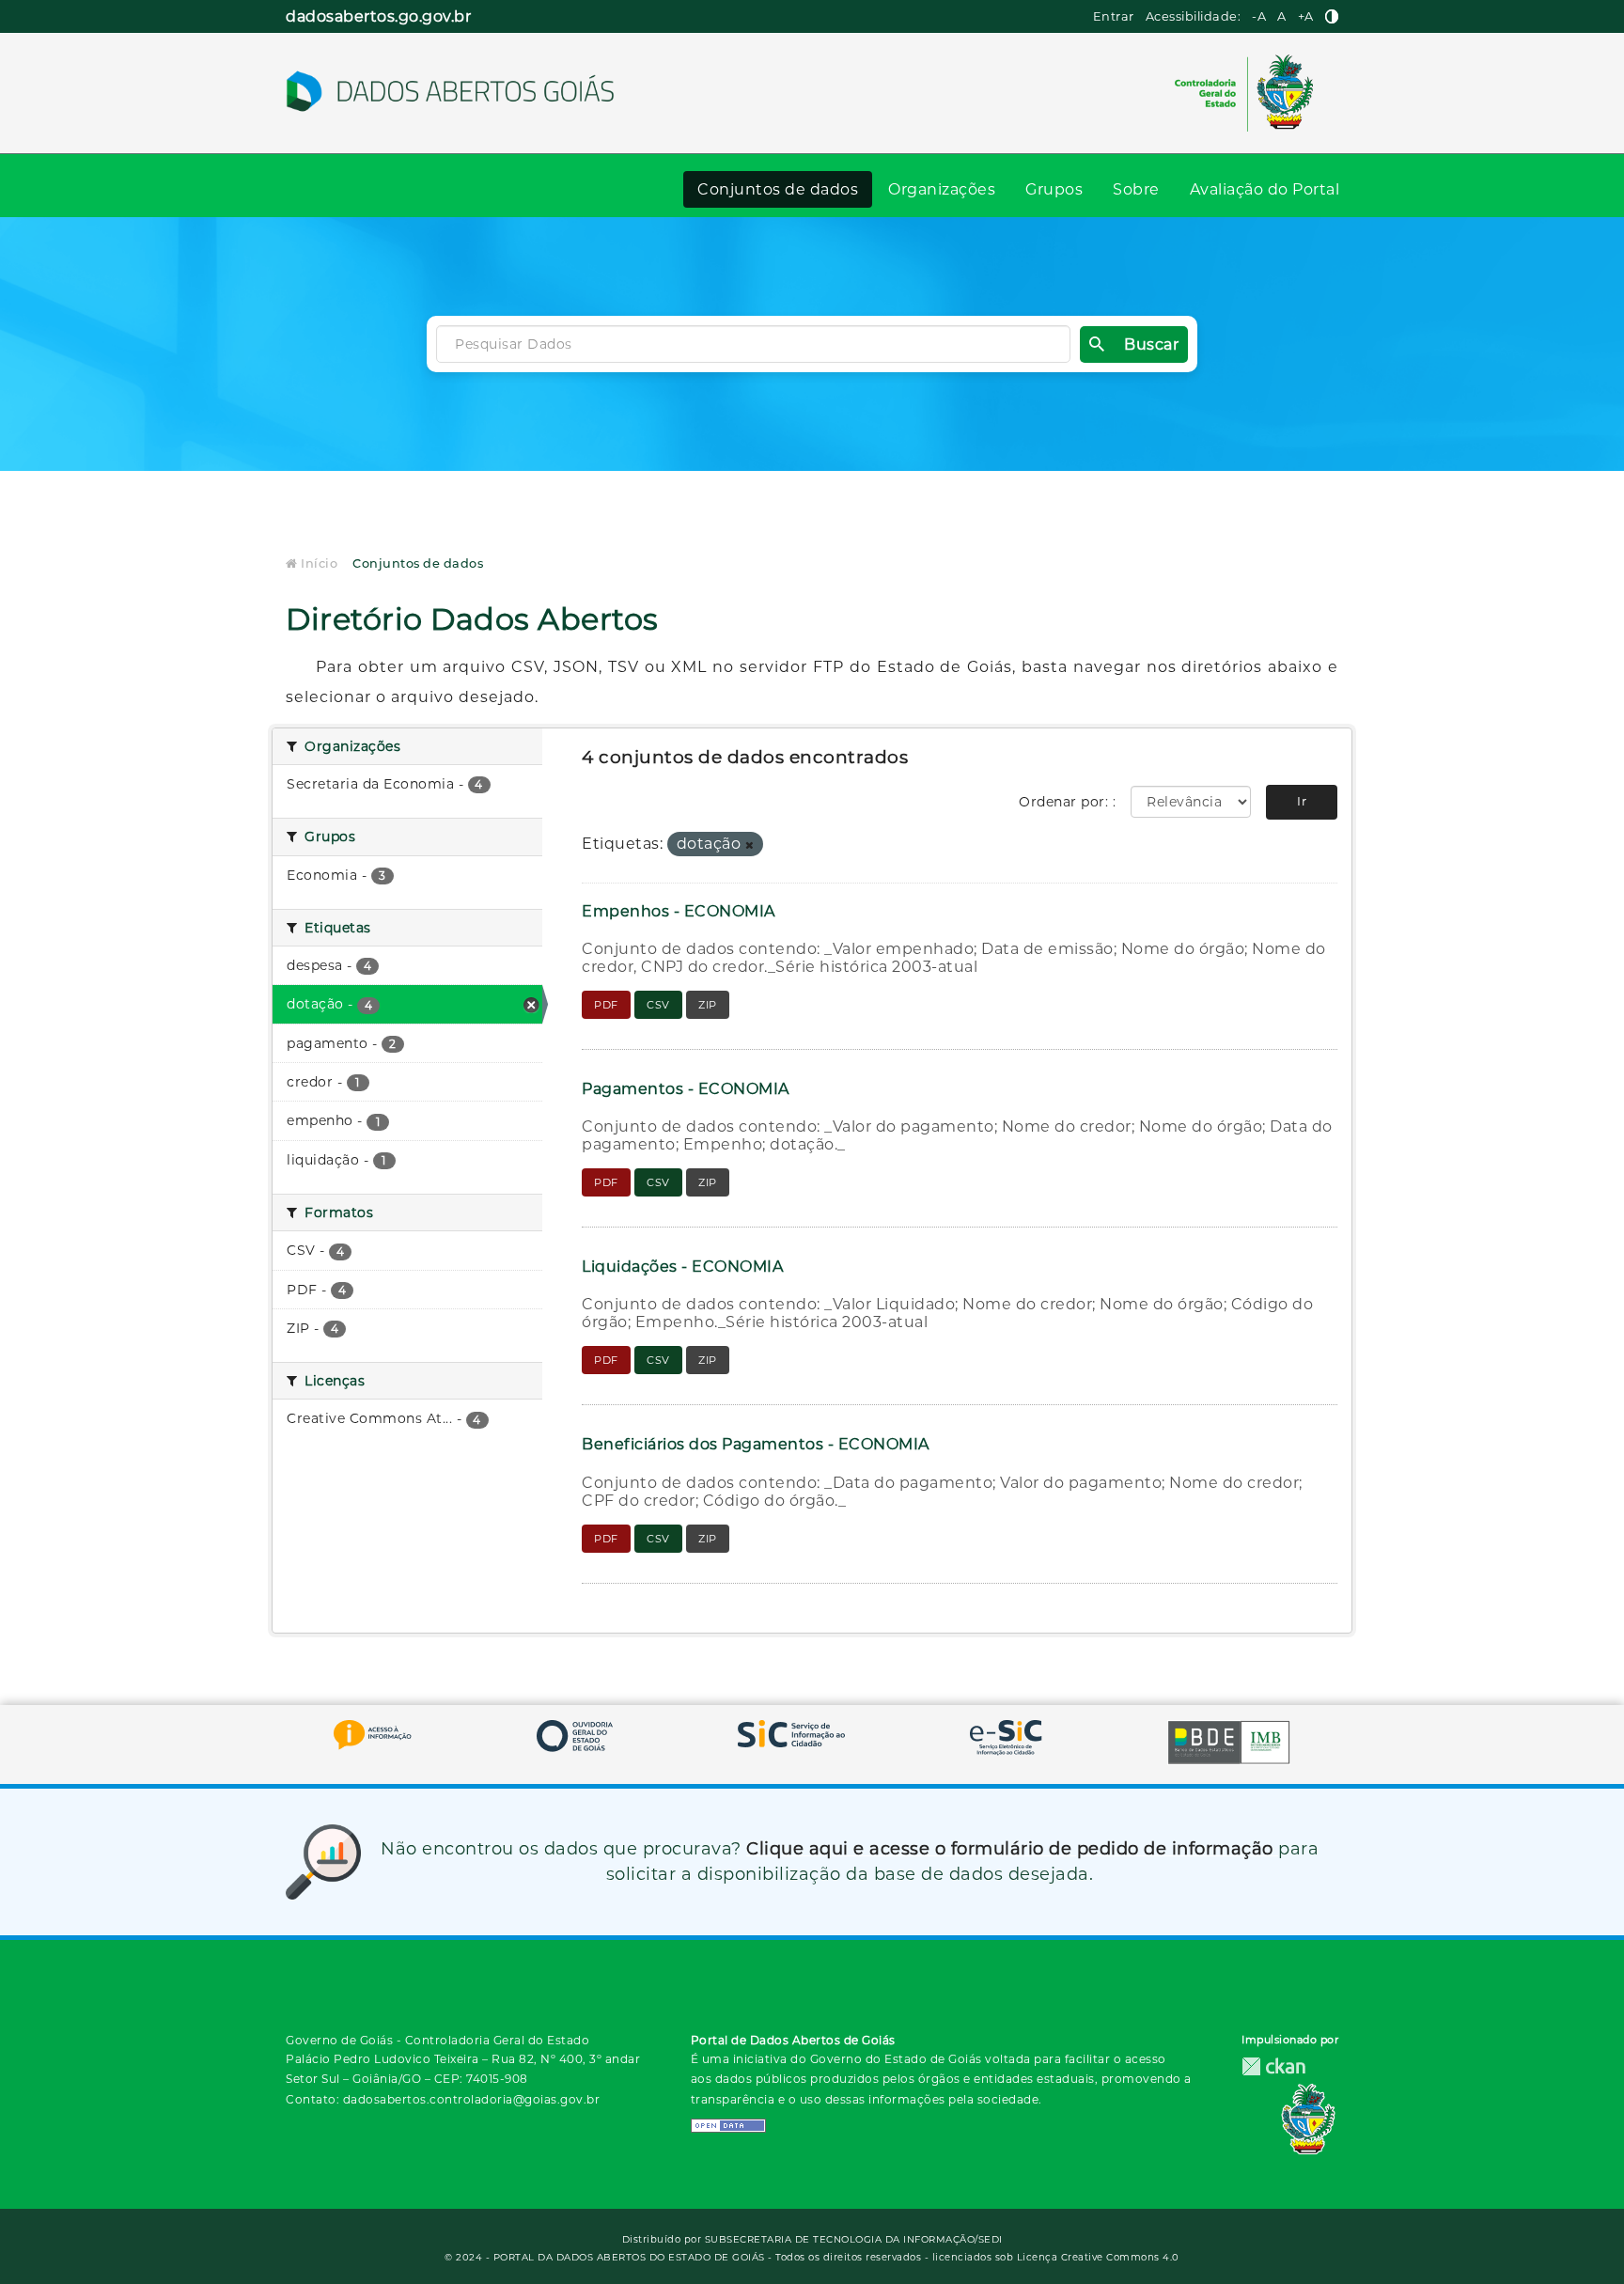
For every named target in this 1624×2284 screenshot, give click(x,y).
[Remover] (750, 845)
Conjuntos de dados (778, 189)
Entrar (1114, 16)
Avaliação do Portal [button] (1265, 189)
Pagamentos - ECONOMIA (686, 1089)
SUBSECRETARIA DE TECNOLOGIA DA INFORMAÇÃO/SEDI (854, 2239)
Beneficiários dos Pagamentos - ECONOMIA (756, 1444)
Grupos (1054, 189)
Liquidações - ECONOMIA (682, 1267)
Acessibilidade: (1194, 16)
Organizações (942, 189)
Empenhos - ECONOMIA (679, 911)
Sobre (1136, 189)
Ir (1302, 801)
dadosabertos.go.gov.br (378, 16)
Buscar (1151, 344)
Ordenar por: (1066, 802)
